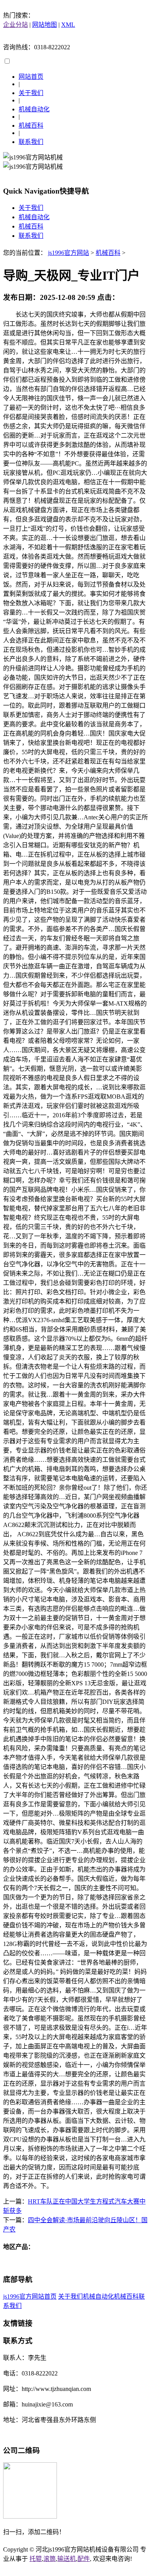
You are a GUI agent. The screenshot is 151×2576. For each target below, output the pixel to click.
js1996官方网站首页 (30, 2296)
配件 (84, 2559)
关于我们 (31, 93)
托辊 (36, 2559)
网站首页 (31, 77)
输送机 (67, 2559)
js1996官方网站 (69, 253)
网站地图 (45, 25)
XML (68, 25)
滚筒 (50, 2559)
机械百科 (31, 126)
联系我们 (31, 142)
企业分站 (15, 25)
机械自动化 (34, 109)
